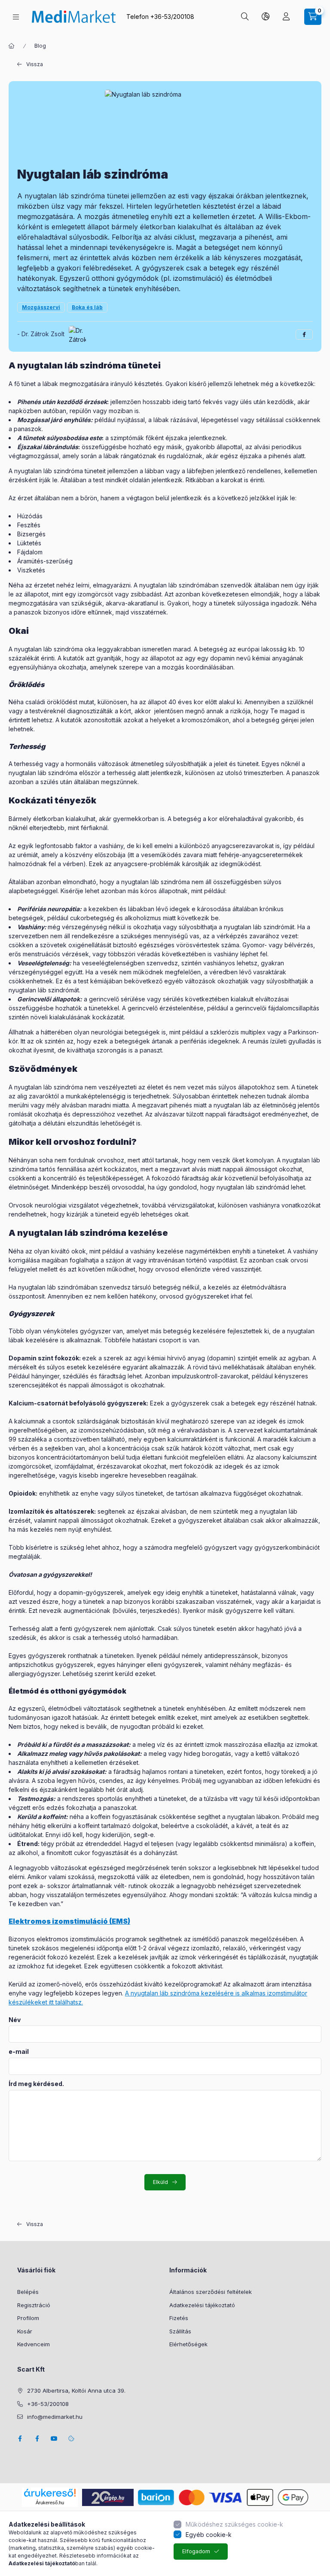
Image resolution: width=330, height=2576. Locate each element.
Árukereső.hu (50, 2503)
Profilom (28, 2318)
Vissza (35, 64)
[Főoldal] (12, 46)
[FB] (37, 2439)
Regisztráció (34, 2305)
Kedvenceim (34, 2344)
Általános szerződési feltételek (211, 2292)
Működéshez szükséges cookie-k (234, 2524)
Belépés (28, 2292)
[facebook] (304, 335)
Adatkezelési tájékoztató (202, 2305)
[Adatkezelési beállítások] (71, 2439)
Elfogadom (196, 2551)
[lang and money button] (266, 17)
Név (15, 2020)
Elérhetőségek (188, 2344)
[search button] (245, 17)
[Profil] (286, 17)
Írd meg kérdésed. (36, 2084)
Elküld (160, 2182)
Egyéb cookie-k (209, 2535)
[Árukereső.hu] (50, 2493)
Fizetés (179, 2318)
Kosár (25, 2331)
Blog (40, 46)
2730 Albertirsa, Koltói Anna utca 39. (76, 2390)
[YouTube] (54, 2439)
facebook (20, 2439)
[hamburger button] (16, 17)
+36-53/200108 (172, 17)
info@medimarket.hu (55, 2417)
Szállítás (180, 2331)
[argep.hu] (108, 2496)
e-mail (19, 2052)
